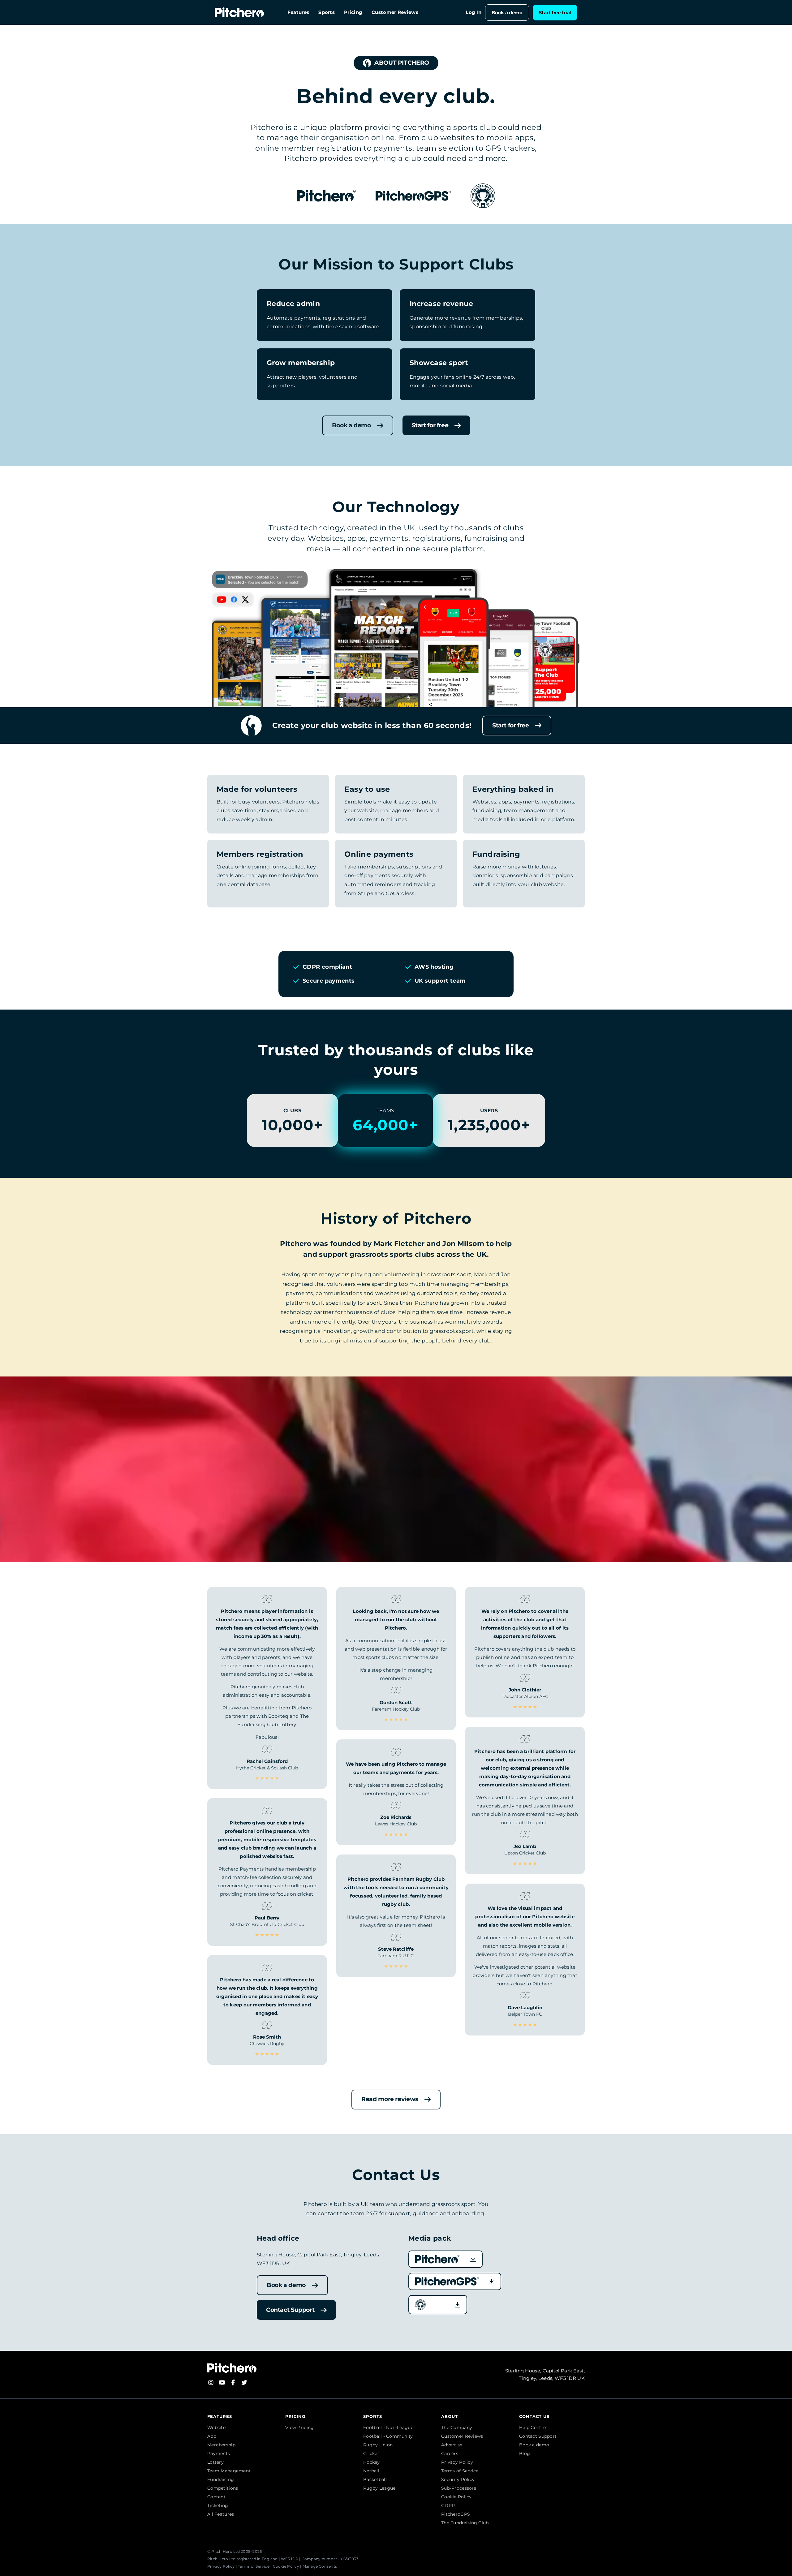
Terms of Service (460, 2471)
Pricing (353, 13)
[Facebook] (233, 2382)
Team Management (229, 2471)
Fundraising (221, 2479)
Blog (525, 2453)
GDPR (448, 2505)
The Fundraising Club (465, 2523)
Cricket (371, 2453)
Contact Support (538, 2436)
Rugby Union (378, 2445)
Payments (219, 2453)
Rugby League (379, 2488)
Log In (473, 13)
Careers (450, 2453)
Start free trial (555, 13)
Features (298, 13)
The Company (457, 2427)
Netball (371, 2471)
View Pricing (299, 2427)
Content (216, 2497)
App (212, 2436)
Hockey (372, 2462)
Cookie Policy (456, 2497)
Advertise (452, 2445)
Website (216, 2427)
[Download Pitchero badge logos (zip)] (438, 2305)
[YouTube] (222, 2382)
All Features (221, 2514)
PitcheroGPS (456, 2514)
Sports (327, 13)
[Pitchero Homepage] (239, 12)
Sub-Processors (459, 2488)
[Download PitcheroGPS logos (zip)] (455, 2281)
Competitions (223, 2488)
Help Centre (532, 2427)
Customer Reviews (395, 13)
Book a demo (507, 13)
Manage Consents (320, 2566)
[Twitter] (244, 2382)
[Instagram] (211, 2382)
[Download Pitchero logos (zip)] (445, 2259)
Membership (221, 2445)
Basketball (375, 2479)
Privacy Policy (457, 2462)
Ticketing (218, 2505)
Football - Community (388, 2436)
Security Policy (458, 2479)
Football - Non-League (388, 2427)
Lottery (215, 2462)
